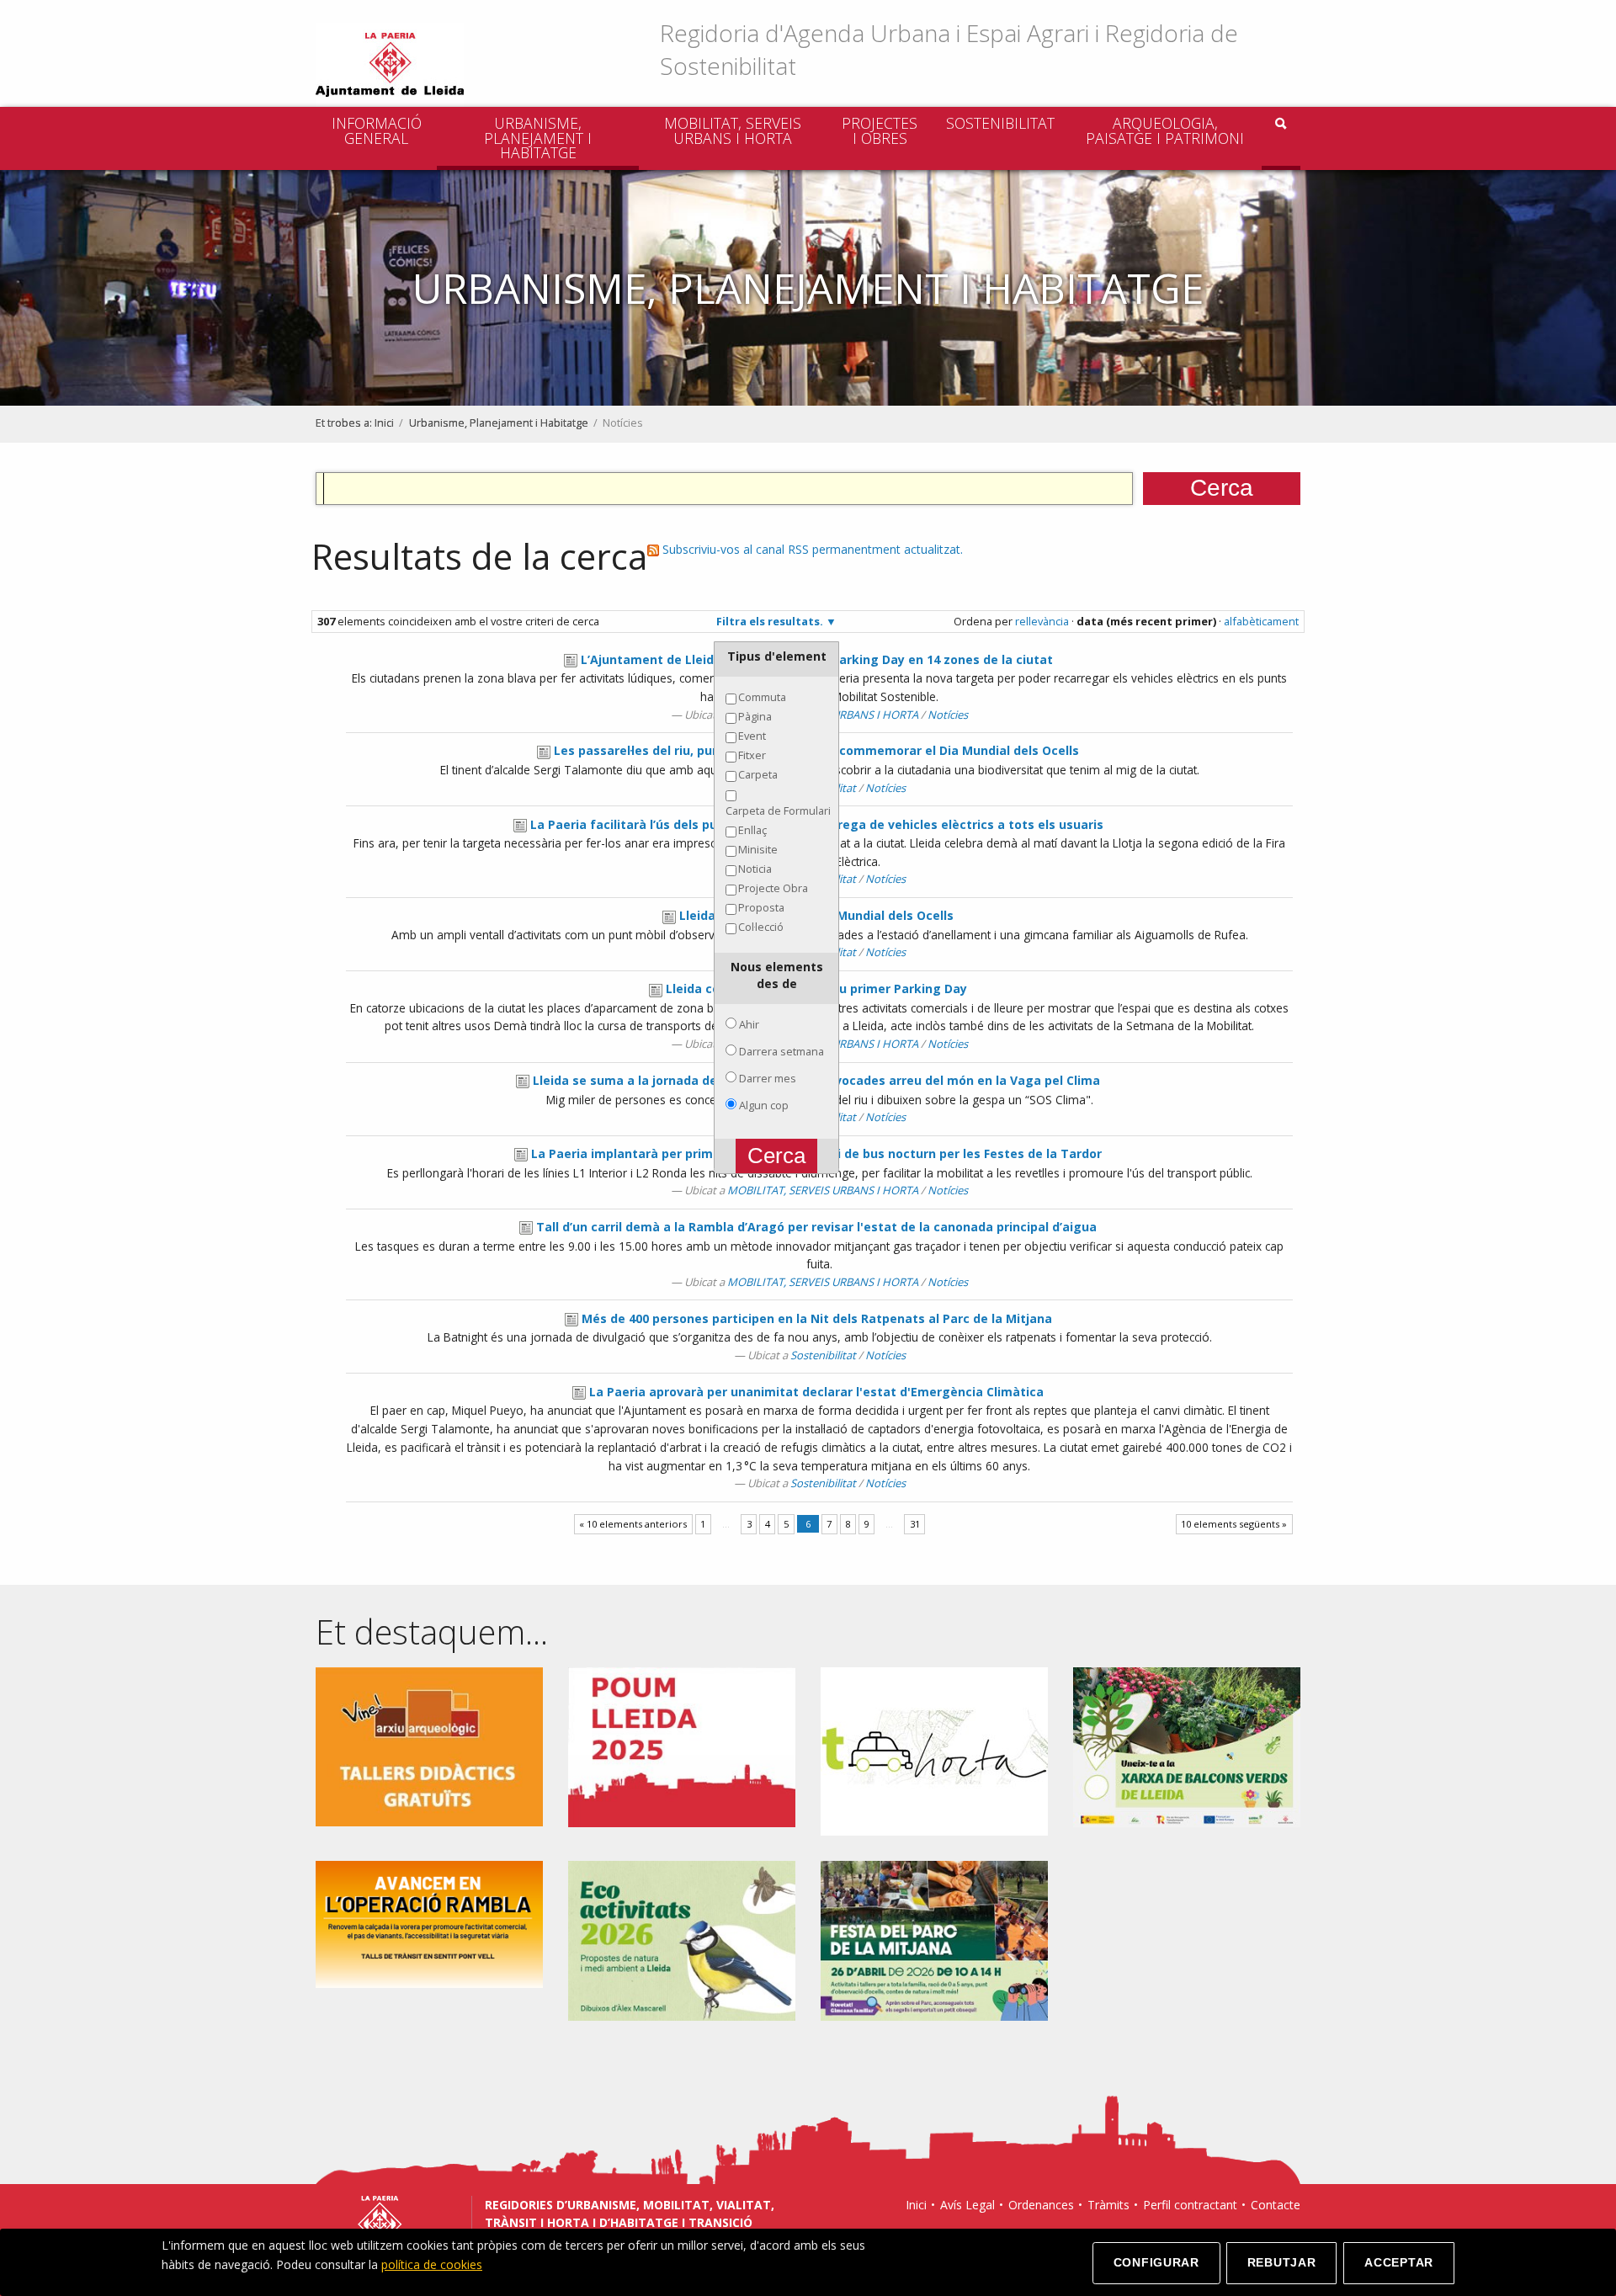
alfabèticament (1261, 621)
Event (752, 736)
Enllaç (752, 830)
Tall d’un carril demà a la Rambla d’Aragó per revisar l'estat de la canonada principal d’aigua (816, 1227)
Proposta (761, 907)
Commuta (762, 697)
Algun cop (764, 1105)
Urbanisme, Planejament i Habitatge (538, 138)
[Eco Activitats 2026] (682, 1940)
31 (915, 1524)
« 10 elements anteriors (633, 1524)
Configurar (1156, 2262)
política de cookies (432, 2264)
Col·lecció (761, 927)
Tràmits (1108, 2205)
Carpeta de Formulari (778, 811)
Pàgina (755, 716)
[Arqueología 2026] (429, 1746)
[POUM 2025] (682, 1746)
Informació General (377, 130)
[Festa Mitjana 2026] (934, 1940)
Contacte (1276, 2205)
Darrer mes (768, 1078)
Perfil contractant (1190, 2205)
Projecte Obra (773, 888)
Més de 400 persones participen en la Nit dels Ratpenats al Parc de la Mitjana (817, 1318)
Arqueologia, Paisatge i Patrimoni (1165, 130)
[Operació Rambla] (429, 1924)
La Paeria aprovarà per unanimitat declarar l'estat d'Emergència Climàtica (816, 1392)
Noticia (755, 869)
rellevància (1042, 621)
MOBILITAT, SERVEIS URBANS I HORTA (733, 130)
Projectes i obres (880, 130)
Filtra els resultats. (770, 621)
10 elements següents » (1234, 1524)
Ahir (749, 1024)
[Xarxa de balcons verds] (1187, 1746)
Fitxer (752, 755)
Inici (384, 423)
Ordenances (1041, 2205)
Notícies (948, 715)
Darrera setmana (781, 1051)
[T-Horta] (934, 1750)
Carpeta (758, 774)
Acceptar (1399, 2262)
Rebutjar (1282, 2262)
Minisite (758, 849)
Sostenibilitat (1000, 123)
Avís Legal (967, 2205)
